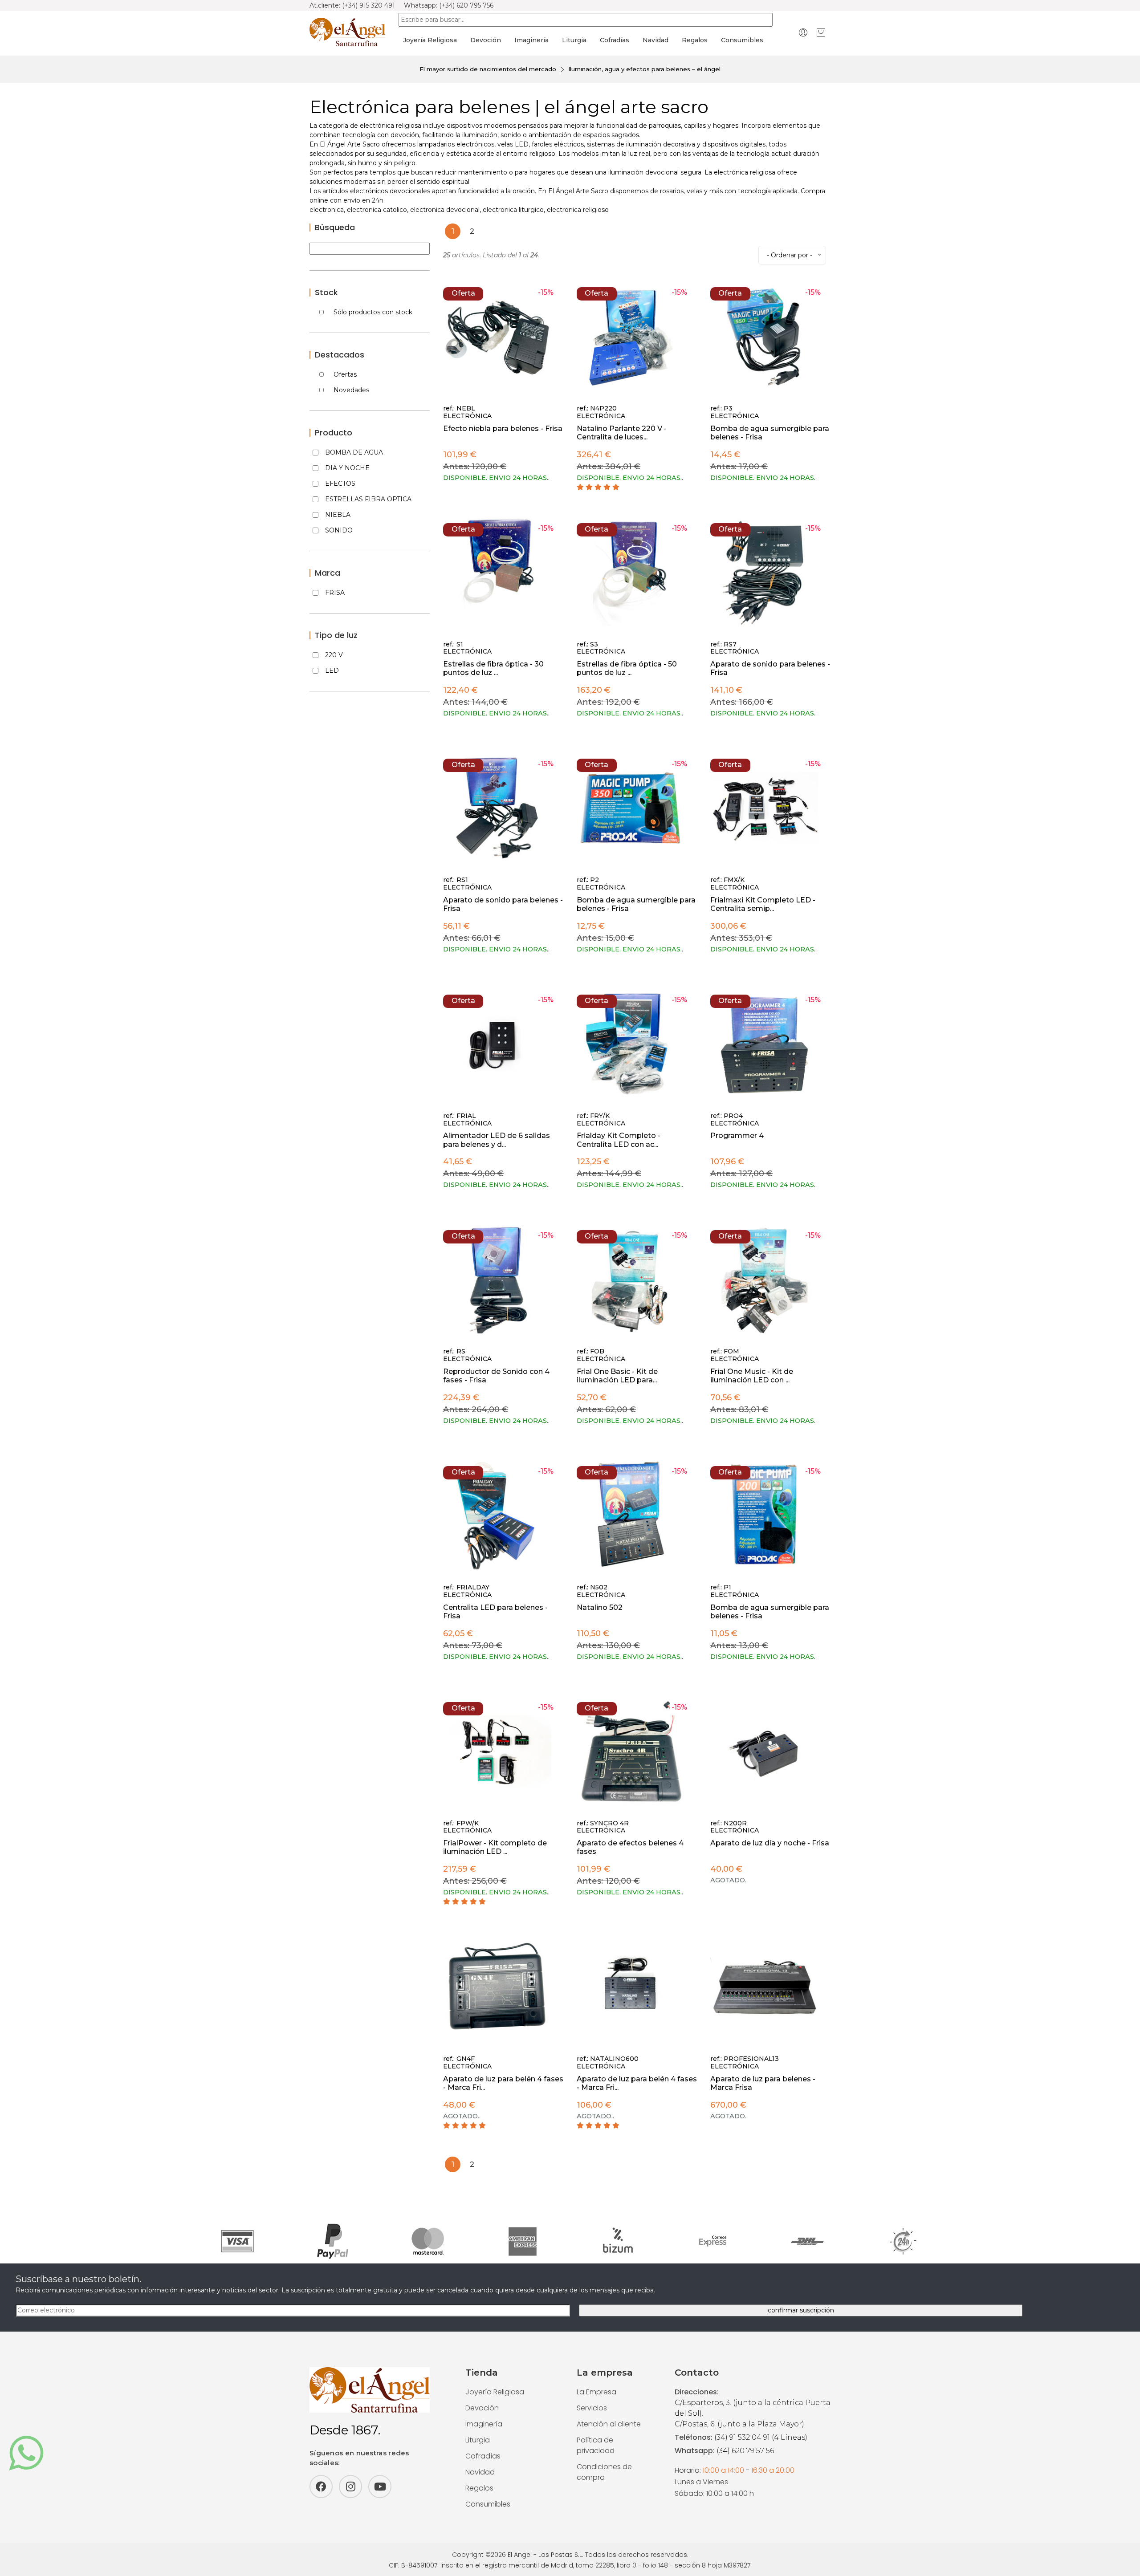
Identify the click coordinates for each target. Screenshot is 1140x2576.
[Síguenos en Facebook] (321, 2487)
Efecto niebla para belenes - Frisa (503, 429)
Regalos (695, 40)
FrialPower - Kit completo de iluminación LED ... (495, 1847)
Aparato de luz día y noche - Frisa (770, 1843)
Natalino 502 (600, 1607)
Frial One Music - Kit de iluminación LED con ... (752, 1376)
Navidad (655, 40)
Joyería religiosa (430, 40)
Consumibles (742, 40)
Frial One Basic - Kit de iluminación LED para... (617, 1376)
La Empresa (596, 2392)
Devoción (486, 40)
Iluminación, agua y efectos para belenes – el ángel (644, 69)
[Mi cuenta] (803, 32)
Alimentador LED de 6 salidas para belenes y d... (497, 1140)
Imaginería (531, 40)
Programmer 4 (737, 1136)
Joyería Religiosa (495, 2392)
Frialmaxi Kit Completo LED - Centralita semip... (763, 904)
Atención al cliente (609, 2424)
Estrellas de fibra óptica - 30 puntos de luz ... (493, 668)
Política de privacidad (596, 2445)
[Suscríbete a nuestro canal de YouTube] (380, 2487)
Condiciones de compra (604, 2472)
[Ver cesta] (821, 32)
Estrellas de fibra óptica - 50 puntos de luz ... (627, 668)
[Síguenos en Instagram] (350, 2487)
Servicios (592, 2408)
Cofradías (615, 40)
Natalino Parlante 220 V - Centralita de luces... (622, 433)
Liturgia (574, 40)
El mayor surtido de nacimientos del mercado (488, 69)
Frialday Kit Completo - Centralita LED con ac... (619, 1140)
